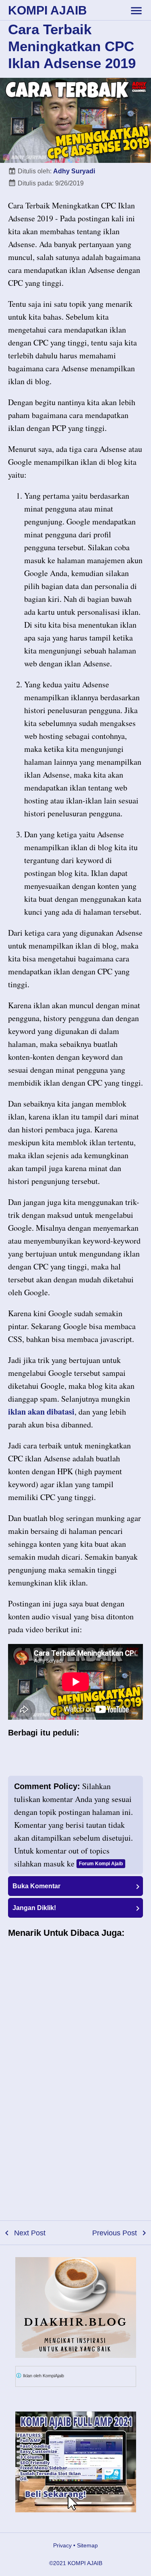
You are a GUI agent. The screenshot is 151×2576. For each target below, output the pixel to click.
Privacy (62, 2545)
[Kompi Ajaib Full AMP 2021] (76, 2462)
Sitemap (87, 2545)
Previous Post (115, 2233)
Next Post (30, 2233)
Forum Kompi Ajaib (101, 1864)
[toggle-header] (136, 10)
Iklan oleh (43, 2376)
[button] (75, 1886)
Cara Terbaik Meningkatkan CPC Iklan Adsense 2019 (72, 46)
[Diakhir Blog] (76, 2308)
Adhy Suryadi (74, 171)
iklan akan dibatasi (41, 1412)
